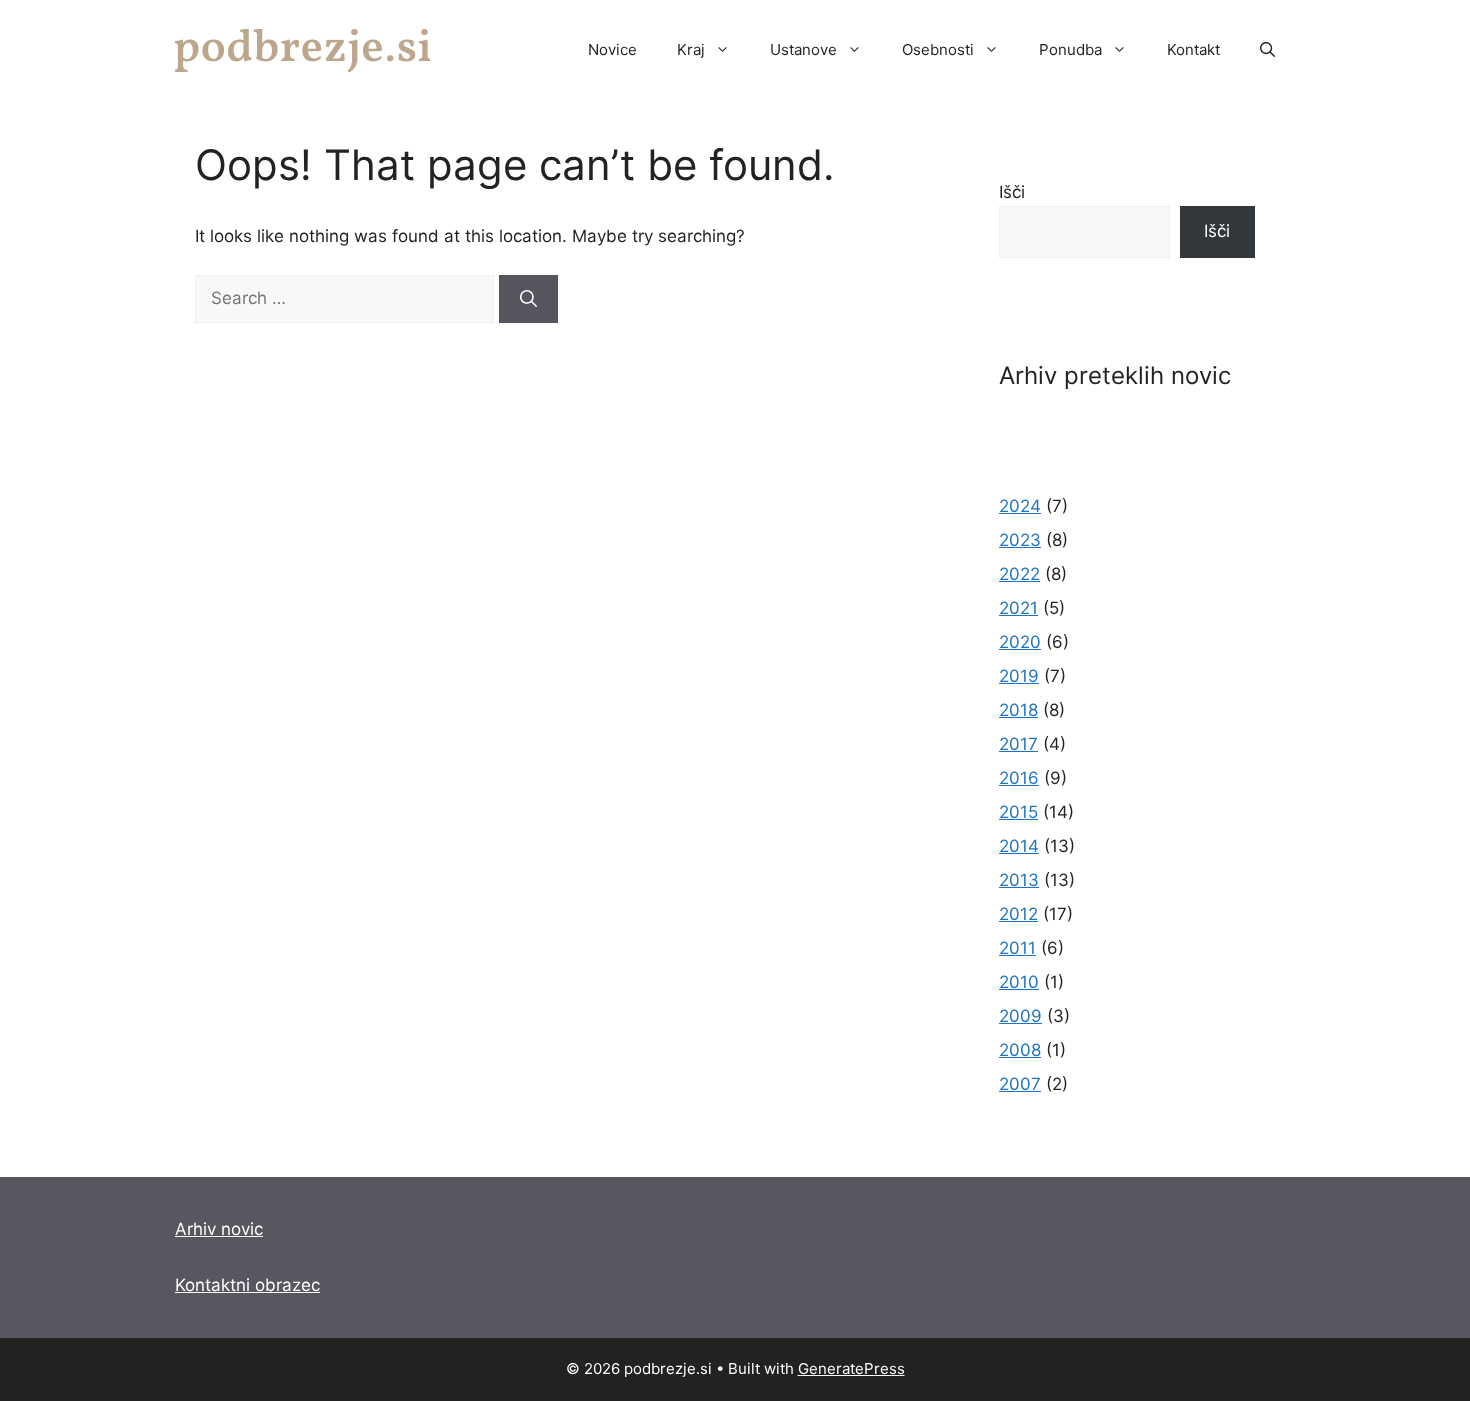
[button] (1267, 50)
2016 (1019, 778)
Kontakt (1193, 49)
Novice (612, 49)
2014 (1019, 846)
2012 (1018, 914)
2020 (1020, 642)
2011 (1017, 948)
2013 (1019, 880)
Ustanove (803, 49)
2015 (1018, 812)
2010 (1019, 982)
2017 (1018, 744)
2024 (1020, 506)
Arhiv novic (219, 1229)
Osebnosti (938, 49)
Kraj (691, 49)
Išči (1012, 192)
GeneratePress (851, 1368)
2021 (1018, 608)
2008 (1020, 1050)
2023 (1020, 540)
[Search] (528, 299)
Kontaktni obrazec (247, 1285)
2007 (1020, 1084)
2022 (1019, 574)
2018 (1018, 710)
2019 (1019, 676)
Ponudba (1070, 49)
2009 (1020, 1016)
